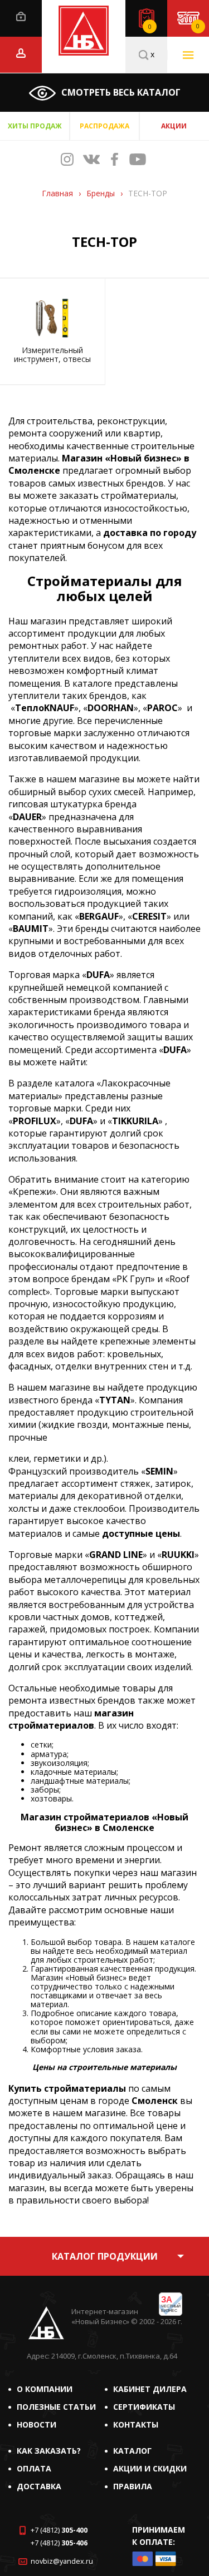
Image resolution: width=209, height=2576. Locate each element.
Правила (133, 2486)
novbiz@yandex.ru (62, 2561)
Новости (37, 2424)
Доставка (39, 2486)
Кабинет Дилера (150, 2389)
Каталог (132, 2451)
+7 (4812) (59, 2530)
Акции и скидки (150, 2468)
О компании (45, 2389)
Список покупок (150, 27)
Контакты (136, 2424)
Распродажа (104, 126)
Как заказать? (49, 2451)
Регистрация (21, 53)
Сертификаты (144, 2407)
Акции (174, 126)
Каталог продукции (105, 2256)
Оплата (34, 2468)
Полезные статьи (56, 2407)
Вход (21, 16)
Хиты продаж (35, 126)
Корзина (198, 26)
